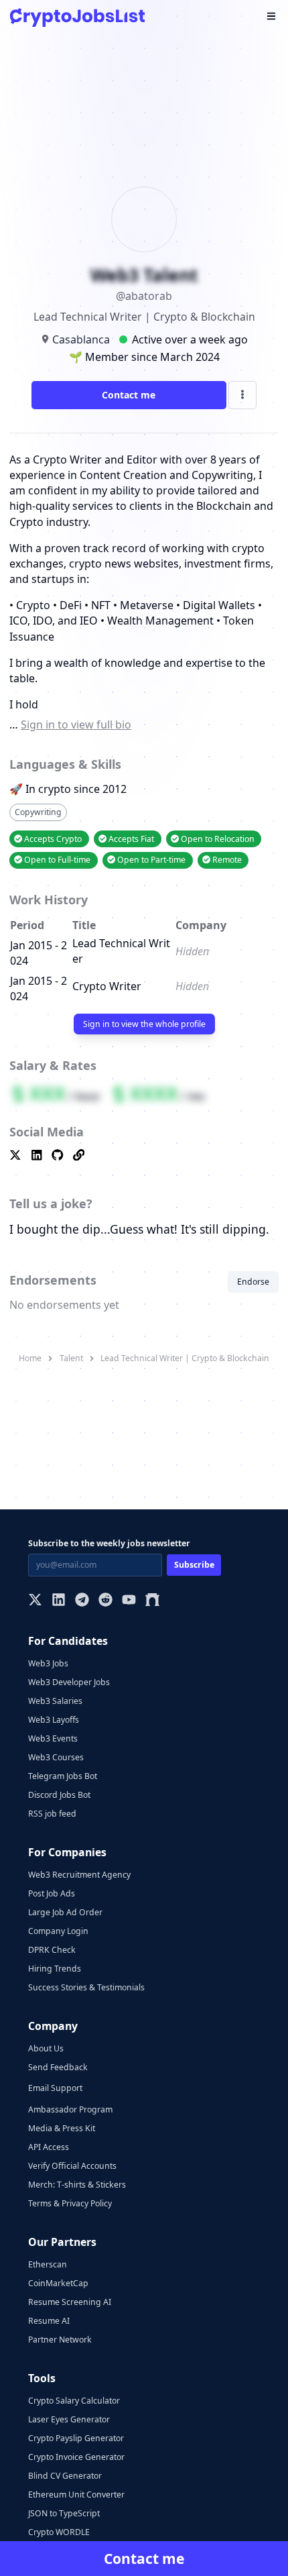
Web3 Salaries (55, 1701)
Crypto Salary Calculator (74, 2401)
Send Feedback (58, 2067)
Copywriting (38, 812)
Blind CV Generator (65, 2476)
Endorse (253, 1282)
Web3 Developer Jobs (69, 1682)
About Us (46, 2048)
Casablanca (81, 339)
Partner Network (60, 2340)
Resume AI (49, 2321)
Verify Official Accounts (72, 2166)
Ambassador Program (70, 2109)
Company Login (58, 1931)
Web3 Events (53, 1738)
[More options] (242, 395)
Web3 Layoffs (54, 1720)
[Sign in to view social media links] (144, 1156)
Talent (71, 1358)
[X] (35, 1601)
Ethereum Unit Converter (76, 2494)
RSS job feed (52, 1814)
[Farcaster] (152, 1601)
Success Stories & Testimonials (86, 1987)
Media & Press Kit (62, 2128)
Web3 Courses (56, 1757)
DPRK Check (52, 1950)
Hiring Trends (55, 1969)
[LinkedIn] (59, 1601)
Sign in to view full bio (76, 724)
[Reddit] (105, 1601)
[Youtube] (129, 1601)
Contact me (129, 395)
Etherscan (48, 2264)
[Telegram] (82, 1601)
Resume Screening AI (70, 2302)
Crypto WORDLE (59, 2532)
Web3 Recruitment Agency (79, 1875)
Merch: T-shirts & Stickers (77, 2185)
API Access (49, 2147)
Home (30, 1358)
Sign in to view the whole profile (144, 1024)
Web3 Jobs (48, 1663)
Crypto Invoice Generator (76, 2457)
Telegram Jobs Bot (63, 1776)
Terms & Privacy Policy (70, 2203)
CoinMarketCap (58, 2283)
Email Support (55, 2088)
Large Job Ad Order (65, 1912)
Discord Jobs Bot (59, 1795)
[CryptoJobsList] (77, 17)
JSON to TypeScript (64, 2513)
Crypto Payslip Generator (76, 2438)
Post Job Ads (52, 1893)
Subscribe (194, 1565)
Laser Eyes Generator (69, 2419)
